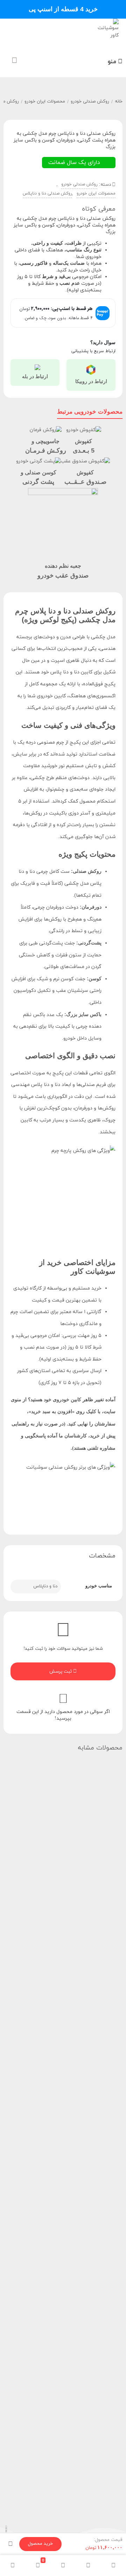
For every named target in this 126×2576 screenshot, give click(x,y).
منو (113, 62)
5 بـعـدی (84, 450)
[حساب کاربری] (13, 2565)
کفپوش (83, 441)
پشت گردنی (38, 482)
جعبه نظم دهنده (63, 566)
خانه (119, 101)
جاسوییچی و (45, 441)
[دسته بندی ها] (63, 2565)
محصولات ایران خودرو (45, 101)
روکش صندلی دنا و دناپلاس (47, 193)
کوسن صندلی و (38, 472)
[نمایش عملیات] (10, 2544)
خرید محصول (40, 2544)
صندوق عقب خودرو (63, 575)
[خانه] (113, 2565)
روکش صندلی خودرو (90, 101)
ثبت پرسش (61, 1672)
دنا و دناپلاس (45, 1586)
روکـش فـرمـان (46, 450)
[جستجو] (88, 2565)
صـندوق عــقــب (85, 482)
